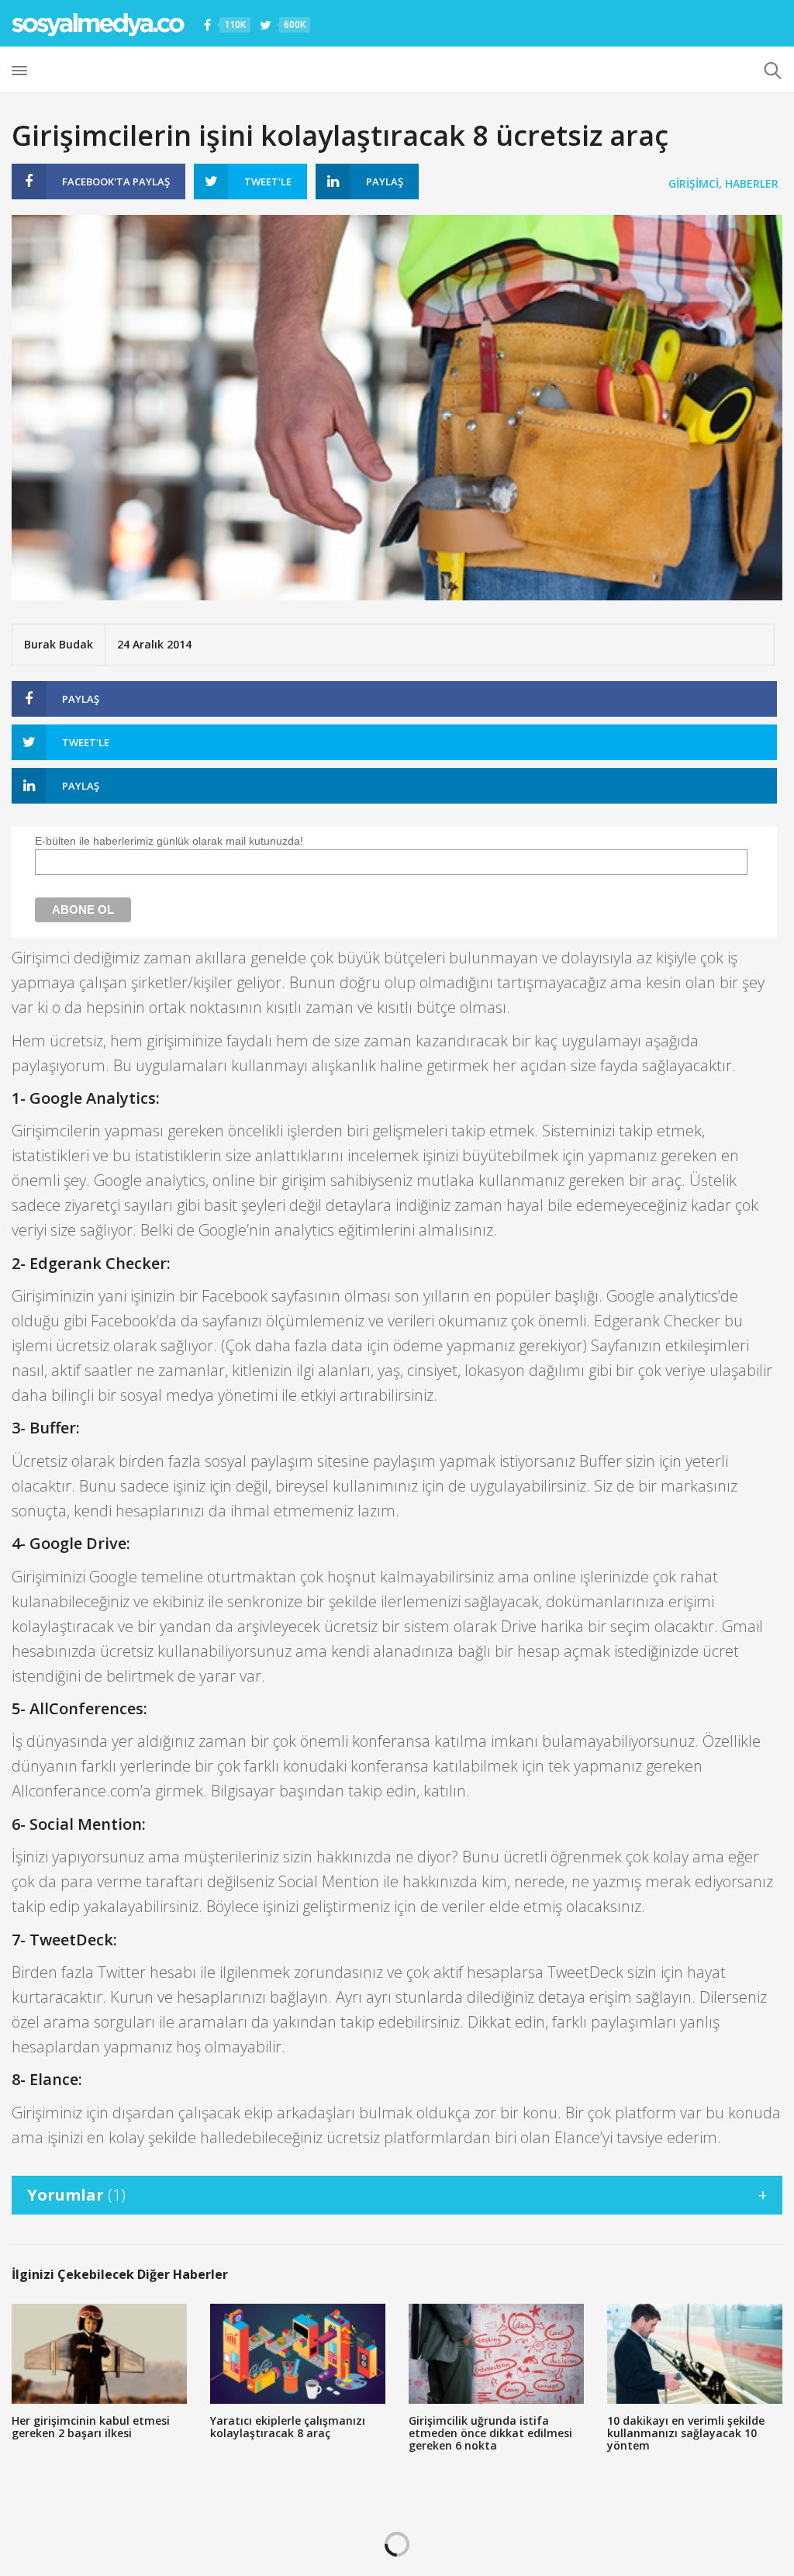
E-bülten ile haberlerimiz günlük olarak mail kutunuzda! (169, 841)
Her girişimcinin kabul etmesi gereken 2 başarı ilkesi (91, 2427)
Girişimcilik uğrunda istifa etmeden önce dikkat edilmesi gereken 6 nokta (490, 2433)
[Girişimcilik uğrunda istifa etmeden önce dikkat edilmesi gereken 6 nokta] (496, 2354)
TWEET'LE (268, 182)
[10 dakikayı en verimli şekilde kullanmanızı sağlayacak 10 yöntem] (695, 2354)
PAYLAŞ (116, 182)
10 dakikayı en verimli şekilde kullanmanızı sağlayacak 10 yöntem (686, 2433)
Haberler (752, 183)
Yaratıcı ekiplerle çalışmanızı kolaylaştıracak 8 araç (288, 2427)
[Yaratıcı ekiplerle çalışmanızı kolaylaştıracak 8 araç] (298, 2354)
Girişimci (694, 183)
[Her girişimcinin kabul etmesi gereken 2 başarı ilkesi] (99, 2354)
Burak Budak (59, 644)
